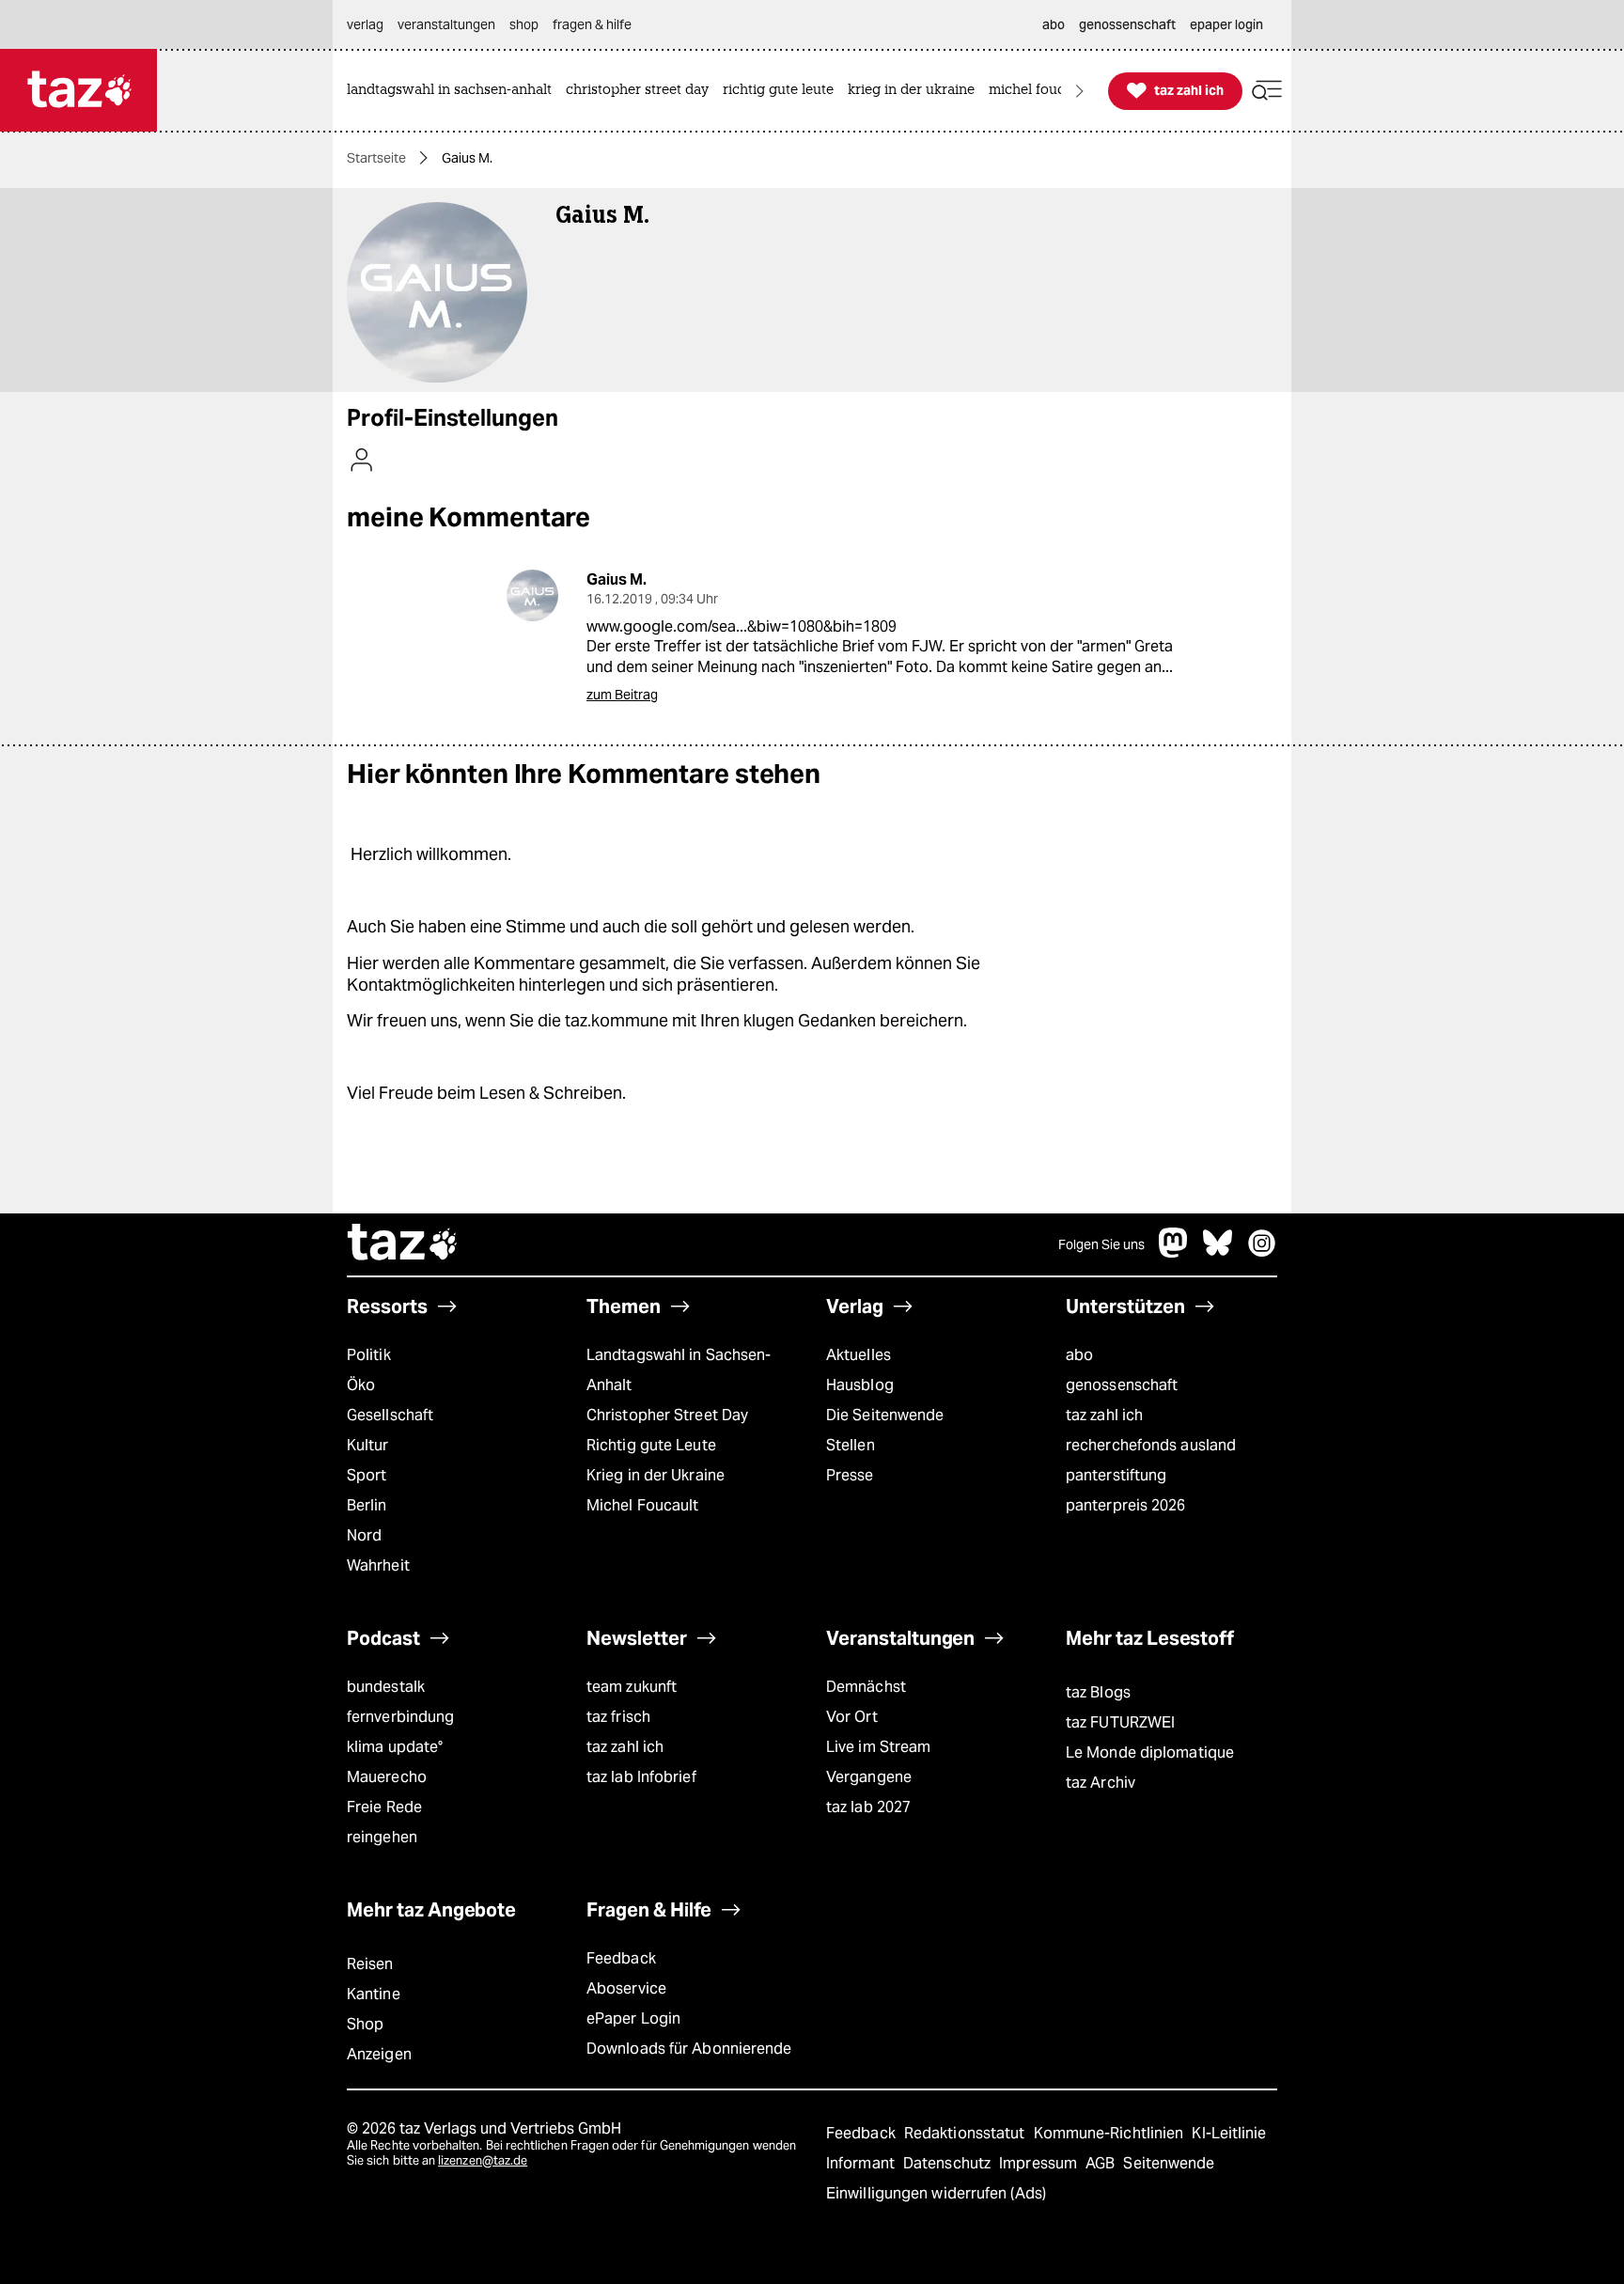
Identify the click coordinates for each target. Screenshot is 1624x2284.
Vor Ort (852, 1717)
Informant (862, 2163)
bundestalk (386, 1687)
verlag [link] (365, 24)
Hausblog (860, 1385)
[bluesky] (1218, 1252)
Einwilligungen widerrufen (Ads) (936, 2193)
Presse (850, 1475)
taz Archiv (1101, 1783)
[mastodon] (1174, 1252)
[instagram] (1262, 1252)
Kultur (368, 1445)
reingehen (382, 1837)
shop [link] (524, 24)
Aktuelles (859, 1355)
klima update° (395, 1747)
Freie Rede (384, 1807)
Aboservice (626, 1988)
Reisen (370, 1964)
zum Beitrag (622, 695)
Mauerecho (387, 1777)
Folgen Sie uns (1101, 1244)
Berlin (367, 1505)
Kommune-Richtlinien (1111, 2133)
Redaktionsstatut (967, 2133)
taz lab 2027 (868, 1807)
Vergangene (869, 1777)
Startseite (376, 158)
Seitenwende (1169, 2163)
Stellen (851, 1445)
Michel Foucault (642, 1505)
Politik (369, 1355)
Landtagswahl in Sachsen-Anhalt (679, 1370)
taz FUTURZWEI (1120, 1722)
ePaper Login (633, 2018)
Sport (367, 1475)
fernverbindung (400, 1717)
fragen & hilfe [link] (592, 24)
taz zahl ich (1104, 1415)
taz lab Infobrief (641, 1777)
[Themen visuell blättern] (1080, 91)
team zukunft (632, 1687)
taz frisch (618, 1717)
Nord (364, 1535)
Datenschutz (949, 2163)
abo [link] (1054, 24)
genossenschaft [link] (1127, 24)
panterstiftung (1116, 1475)
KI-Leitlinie (1229, 2133)
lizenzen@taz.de (483, 2160)
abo (1079, 1355)
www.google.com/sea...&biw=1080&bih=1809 (742, 626)
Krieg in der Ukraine (656, 1475)
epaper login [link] (1226, 24)
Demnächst (866, 1687)
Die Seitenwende (885, 1415)
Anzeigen (379, 2054)
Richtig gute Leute (651, 1445)
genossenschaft (1122, 1385)
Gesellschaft (390, 1415)
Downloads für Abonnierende (689, 2049)
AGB (1102, 2163)
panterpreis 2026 (1126, 1505)
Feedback (621, 1958)
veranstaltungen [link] (446, 24)
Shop (365, 2024)
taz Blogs (1098, 1692)
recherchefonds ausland (1151, 1445)
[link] (454, 91)
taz (403, 1244)
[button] (1267, 91)
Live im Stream (878, 1747)
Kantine (374, 1994)
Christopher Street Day (667, 1415)
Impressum (1040, 2163)
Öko (361, 1385)
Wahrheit (378, 1565)
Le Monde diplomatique (1150, 1752)
